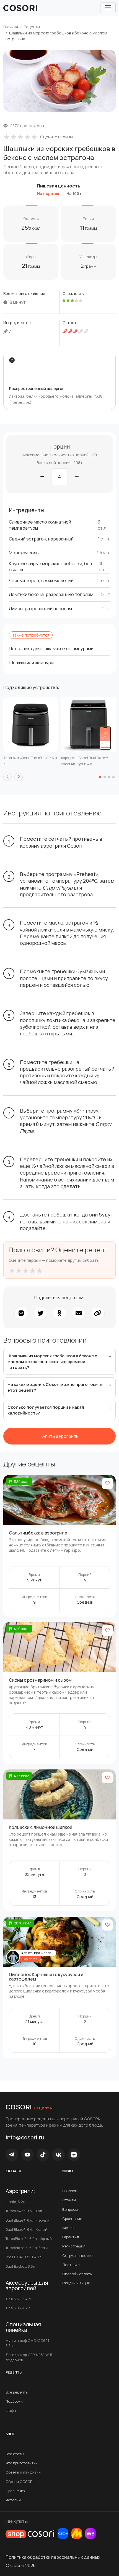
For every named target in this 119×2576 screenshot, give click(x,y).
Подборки (14, 2401)
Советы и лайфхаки (23, 2472)
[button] (7, 777)
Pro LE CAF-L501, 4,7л (24, 2257)
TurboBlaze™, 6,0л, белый (28, 2248)
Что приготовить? (21, 2463)
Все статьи (15, 2454)
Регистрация (74, 2246)
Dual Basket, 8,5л (20, 2266)
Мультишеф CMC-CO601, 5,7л (28, 2343)
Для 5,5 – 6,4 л (18, 2299)
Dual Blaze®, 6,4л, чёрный (28, 2220)
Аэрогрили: (20, 2191)
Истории (13, 2500)
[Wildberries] (90, 2534)
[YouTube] (27, 2155)
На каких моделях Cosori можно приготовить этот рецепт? (55, 1387)
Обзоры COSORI (20, 2482)
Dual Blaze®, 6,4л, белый (26, 2229)
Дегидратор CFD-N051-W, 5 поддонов (29, 2357)
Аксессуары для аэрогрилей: (27, 2285)
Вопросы (70, 2209)
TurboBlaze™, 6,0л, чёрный (29, 2239)
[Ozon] (63, 2534)
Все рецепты (17, 2392)
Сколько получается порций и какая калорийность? (46, 1410)
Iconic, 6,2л (15, 2202)
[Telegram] (12, 2155)
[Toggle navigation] (108, 8)
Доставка (71, 2265)
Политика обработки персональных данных (53, 2557)
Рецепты (32, 27)
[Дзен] (74, 2155)
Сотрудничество (77, 2255)
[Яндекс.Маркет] (77, 2534)
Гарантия (71, 2237)
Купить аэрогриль (60, 1436)
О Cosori (70, 2191)
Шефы (11, 2410)
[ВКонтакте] (58, 2155)
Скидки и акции (76, 2283)
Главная (11, 27)
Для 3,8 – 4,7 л (18, 2308)
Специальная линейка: (23, 2327)
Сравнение (72, 2219)
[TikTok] (43, 2155)
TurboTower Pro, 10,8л (24, 2211)
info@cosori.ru (25, 2137)
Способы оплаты (77, 2274)
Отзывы (69, 2200)
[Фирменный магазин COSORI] (30, 2534)
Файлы (68, 2228)
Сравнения (15, 2491)
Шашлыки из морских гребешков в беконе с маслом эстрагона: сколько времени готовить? (52, 1362)
